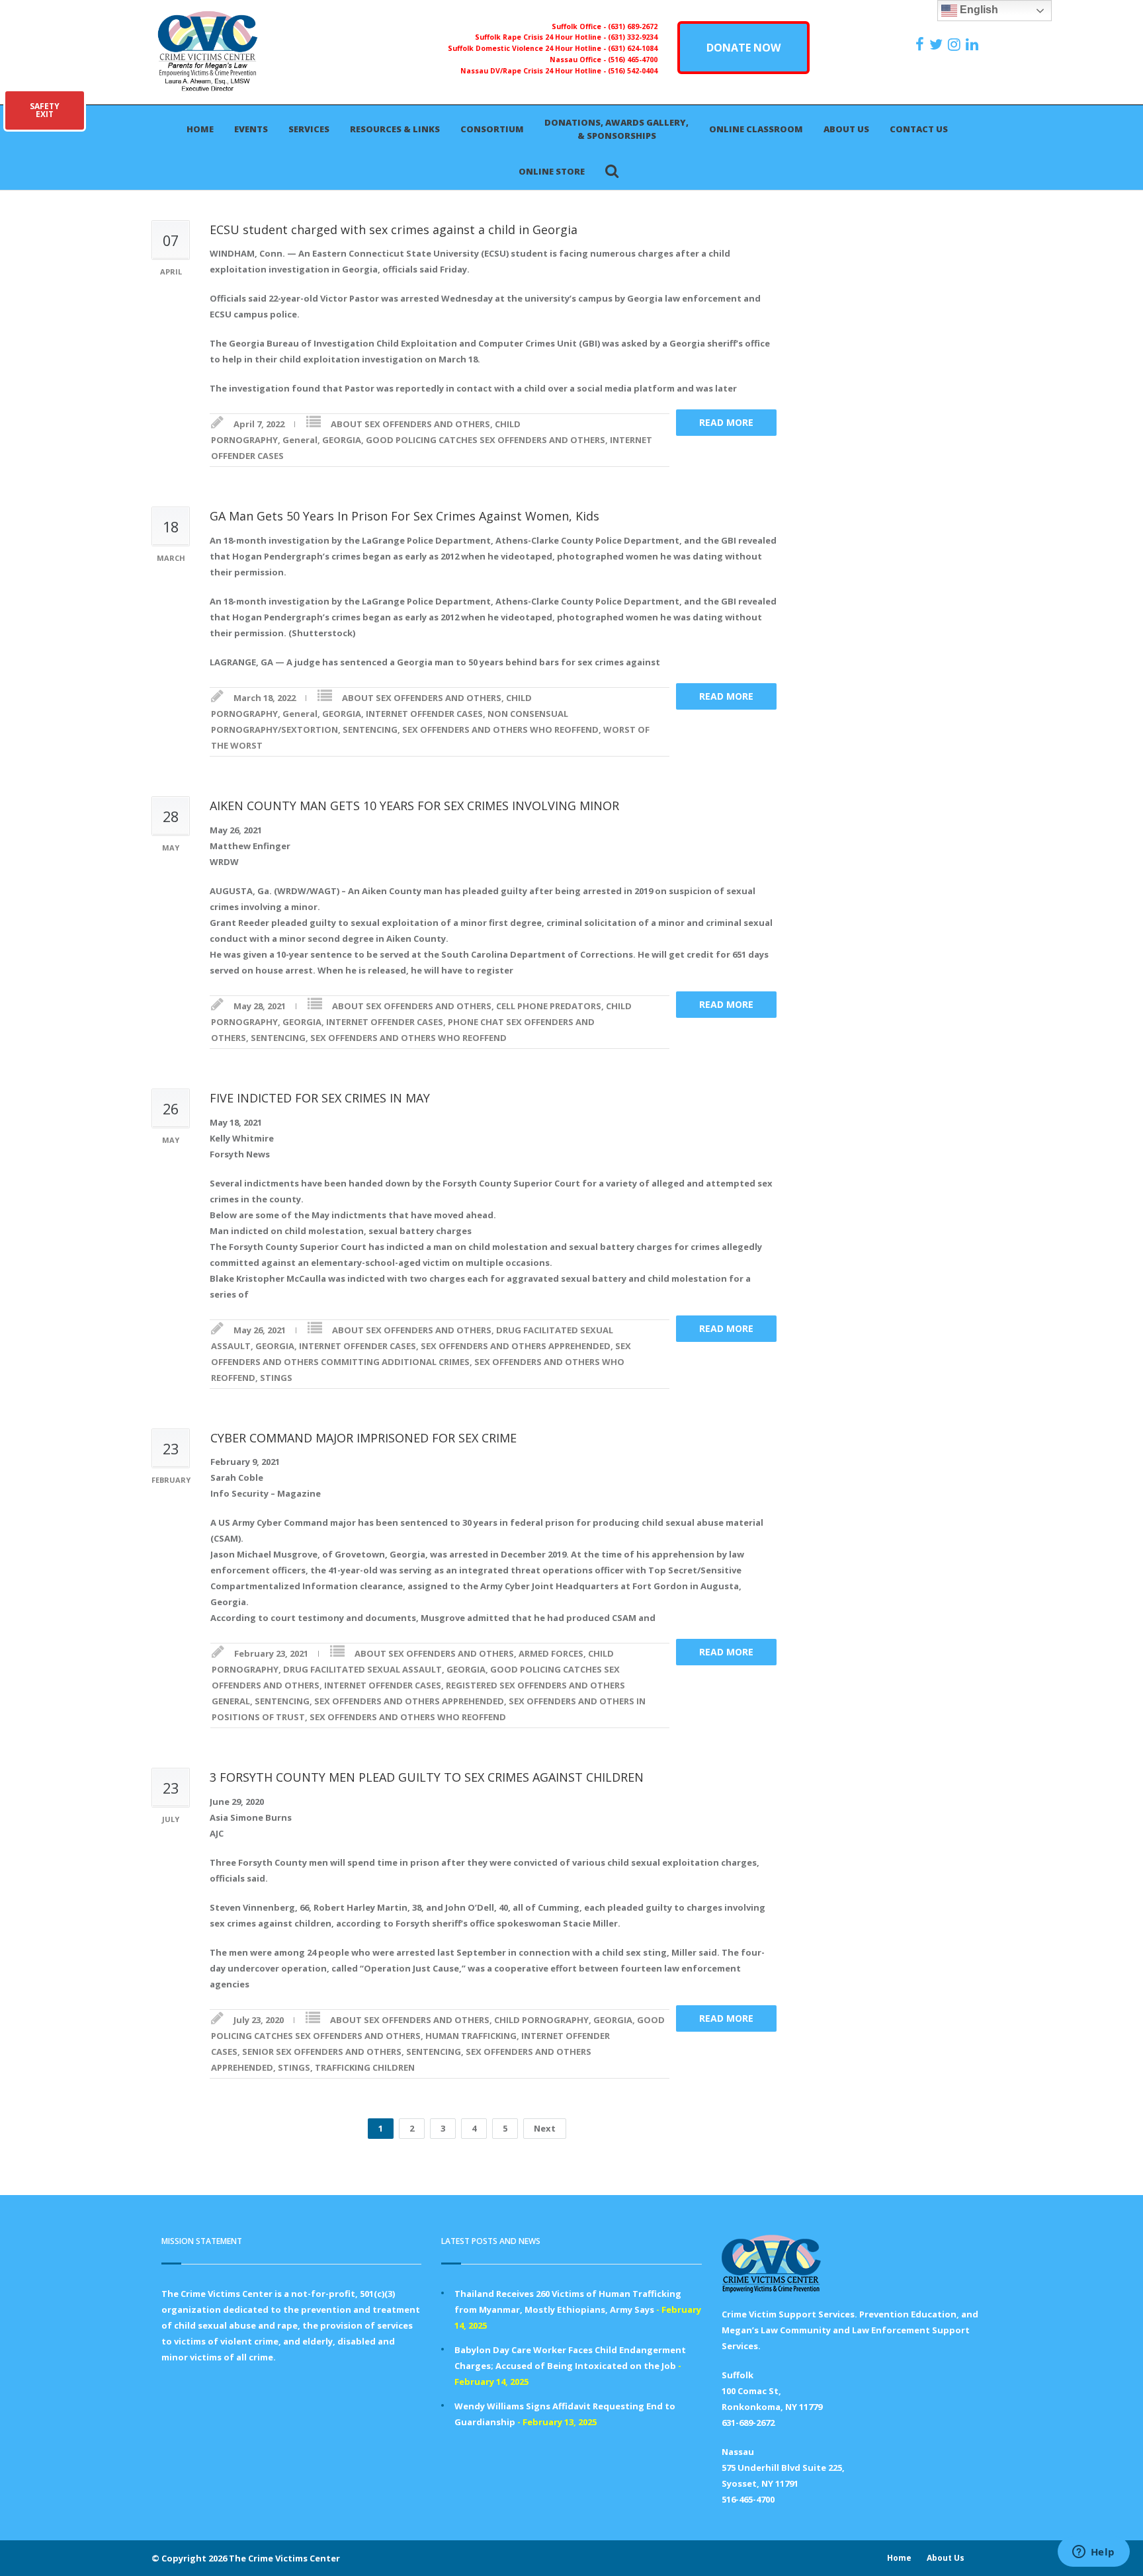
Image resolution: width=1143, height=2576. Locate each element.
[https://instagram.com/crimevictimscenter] (956, 44)
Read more (726, 422)
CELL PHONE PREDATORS (549, 1006)
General (300, 440)
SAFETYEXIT (45, 110)
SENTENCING (370, 729)
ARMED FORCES (551, 1653)
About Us (846, 129)
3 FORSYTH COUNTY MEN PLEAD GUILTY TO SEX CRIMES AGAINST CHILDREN (427, 1777)
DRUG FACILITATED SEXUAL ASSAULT (362, 1669)
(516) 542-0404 (633, 71)
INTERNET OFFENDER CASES (424, 714)
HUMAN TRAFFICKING (471, 2036)
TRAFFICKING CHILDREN (365, 2067)
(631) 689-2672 (633, 26)
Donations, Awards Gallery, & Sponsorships (616, 129)
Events (251, 129)
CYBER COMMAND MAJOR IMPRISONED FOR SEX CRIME (363, 1438)
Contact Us (919, 129)
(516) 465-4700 (633, 60)
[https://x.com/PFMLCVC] (938, 44)
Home (200, 129)
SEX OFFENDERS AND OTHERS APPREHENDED (516, 1346)
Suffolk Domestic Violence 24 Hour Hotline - (528, 48)
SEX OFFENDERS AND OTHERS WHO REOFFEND (500, 729)
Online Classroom (756, 129)
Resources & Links (395, 129)
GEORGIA (342, 440)
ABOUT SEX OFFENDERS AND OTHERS (410, 424)
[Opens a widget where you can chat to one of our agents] (1093, 2553)
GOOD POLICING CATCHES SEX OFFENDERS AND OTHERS (486, 440)
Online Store (552, 171)
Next (545, 2128)
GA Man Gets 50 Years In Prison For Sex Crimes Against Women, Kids (404, 516)
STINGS (276, 1378)
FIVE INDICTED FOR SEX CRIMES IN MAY (320, 1098)
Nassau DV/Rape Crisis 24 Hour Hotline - (534, 71)
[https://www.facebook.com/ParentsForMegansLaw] (921, 44)
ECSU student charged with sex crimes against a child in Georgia (394, 229)
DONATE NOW (743, 48)
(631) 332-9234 (633, 37)
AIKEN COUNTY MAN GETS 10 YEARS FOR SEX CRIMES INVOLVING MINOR (414, 806)
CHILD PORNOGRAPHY (541, 2020)
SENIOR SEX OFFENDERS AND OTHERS (322, 2052)
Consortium (492, 129)
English (978, 10)
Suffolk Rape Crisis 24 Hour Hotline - (541, 37)
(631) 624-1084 (633, 48)
